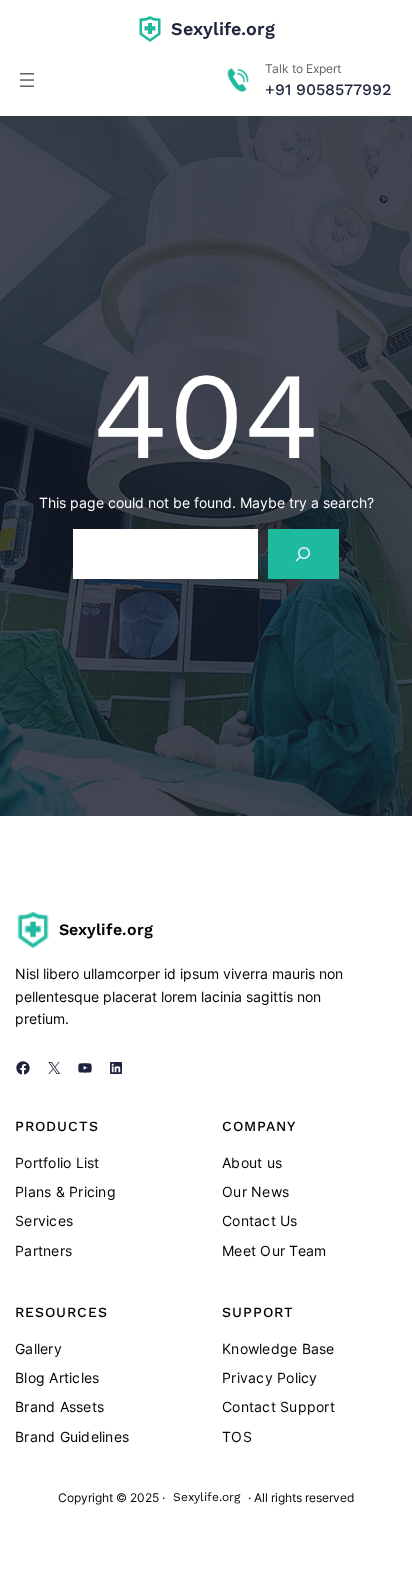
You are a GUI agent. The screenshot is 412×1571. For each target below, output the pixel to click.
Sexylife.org (223, 28)
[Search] (303, 553)
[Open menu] (27, 80)
